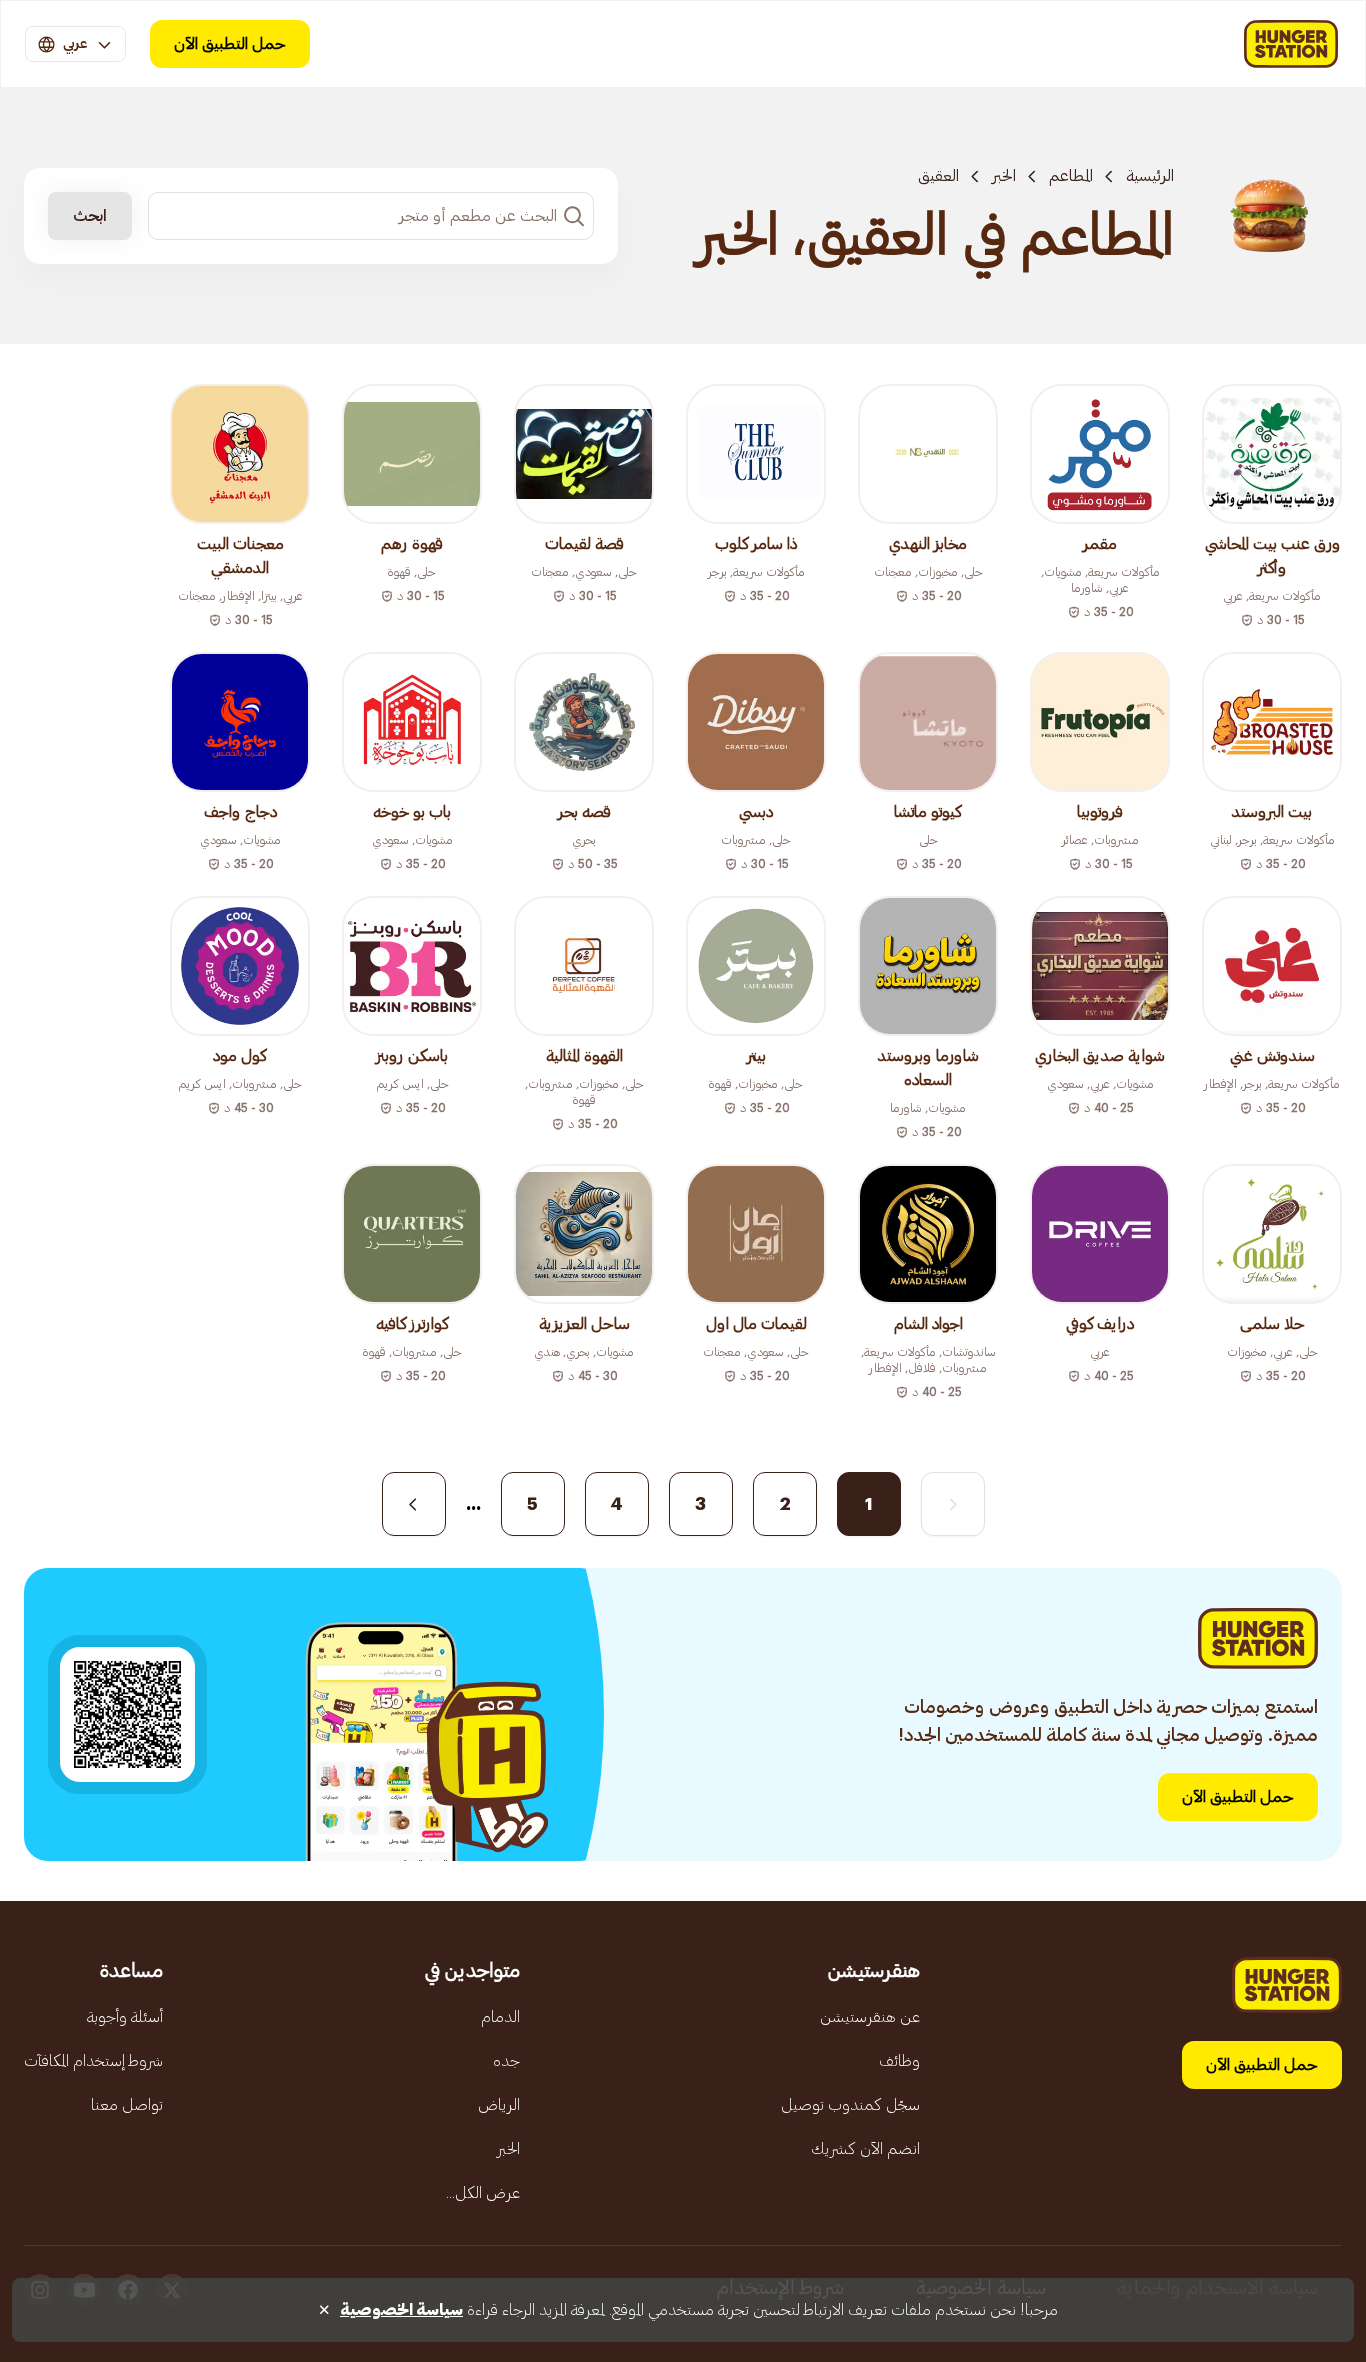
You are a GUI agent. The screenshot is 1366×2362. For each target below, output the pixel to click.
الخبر (1004, 176)
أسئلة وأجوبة (125, 2017)
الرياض (499, 2105)
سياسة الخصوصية (401, 2310)
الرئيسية (1150, 176)
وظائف (899, 2061)
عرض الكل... (483, 2193)
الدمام (500, 2017)
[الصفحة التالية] (414, 1504)
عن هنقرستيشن (870, 2017)
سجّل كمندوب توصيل (850, 2105)
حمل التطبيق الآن (230, 44)
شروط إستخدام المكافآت (93, 2061)
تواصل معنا (127, 2105)
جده (506, 2061)
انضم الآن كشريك (865, 2149)
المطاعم (1071, 176)
